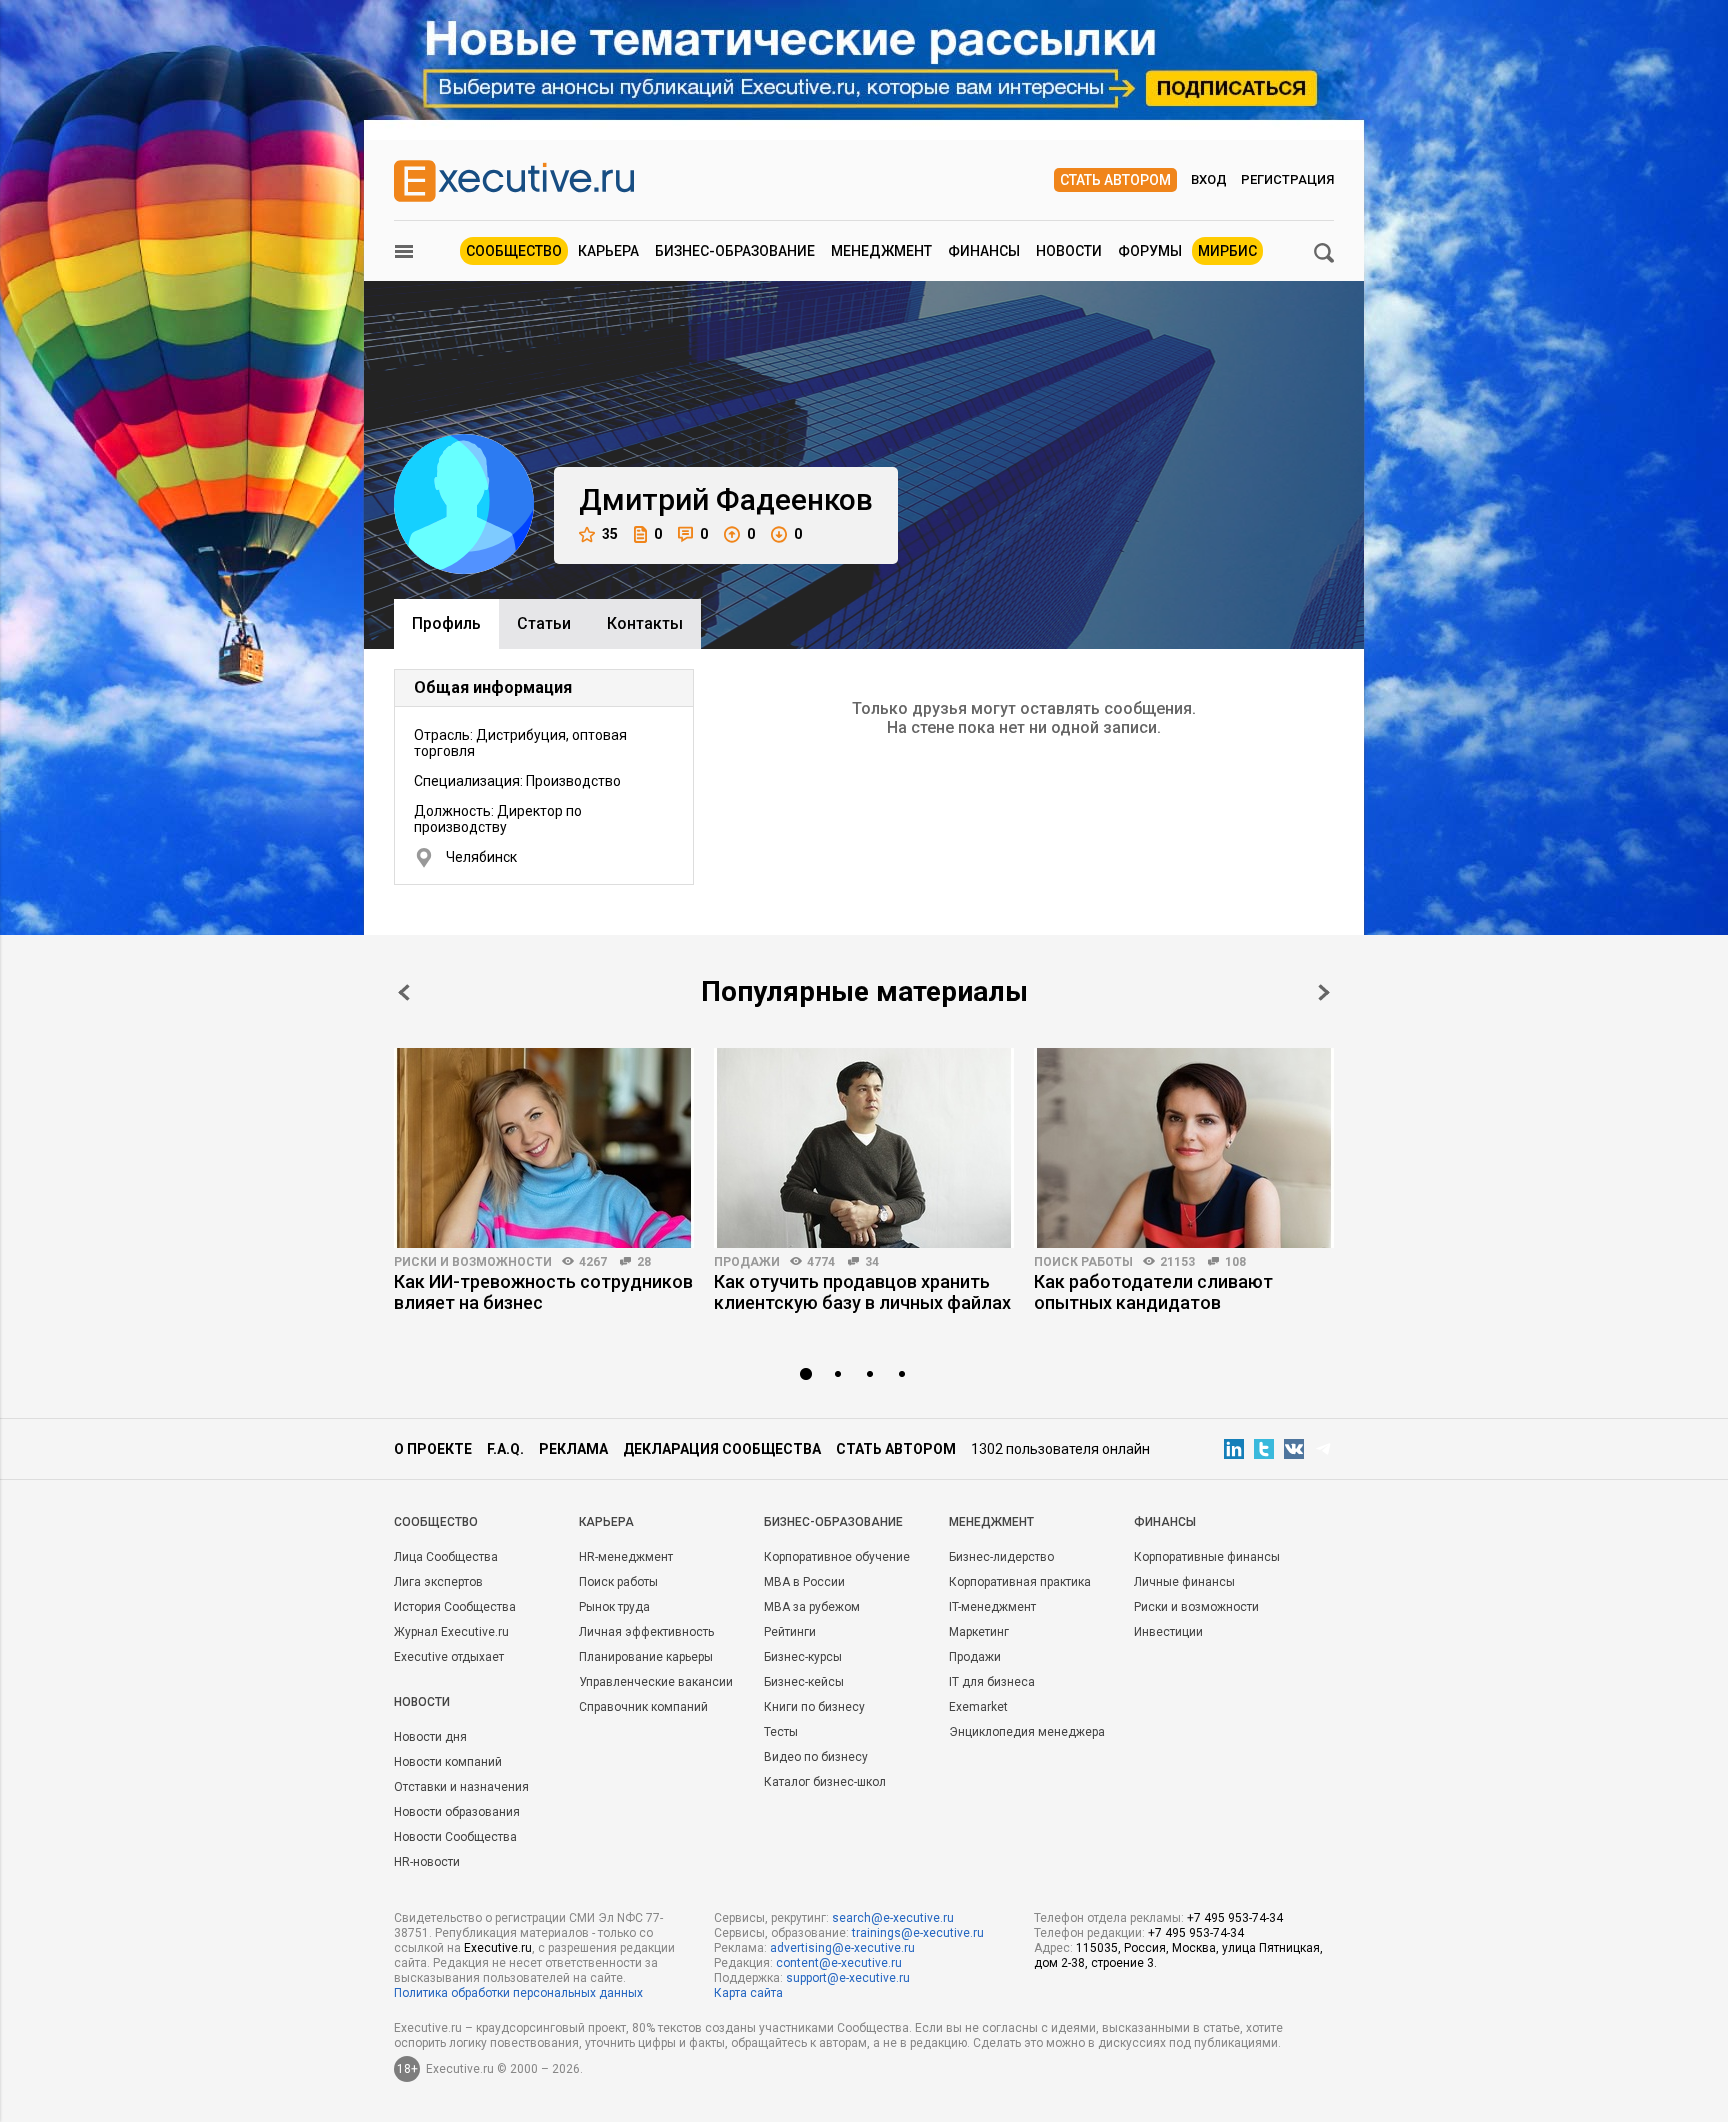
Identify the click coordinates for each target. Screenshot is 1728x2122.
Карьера (608, 251)
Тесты (781, 1732)
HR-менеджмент (626, 1557)
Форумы (1150, 251)
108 (1235, 1262)
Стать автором (1115, 180)
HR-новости (427, 1862)
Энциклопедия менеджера (1027, 1732)
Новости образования (457, 1812)
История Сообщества (455, 1607)
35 (610, 534)
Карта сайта (748, 1993)
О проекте (433, 1449)
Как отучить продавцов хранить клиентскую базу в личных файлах (862, 1292)
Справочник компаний (643, 1707)
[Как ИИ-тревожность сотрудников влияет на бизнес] (544, 1148)
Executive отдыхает (449, 1657)
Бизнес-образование (735, 251)
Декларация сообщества (722, 1449)
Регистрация (1287, 179)
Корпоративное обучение (837, 1557)
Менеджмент (881, 251)
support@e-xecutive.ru (848, 1978)
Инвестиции (1168, 1632)
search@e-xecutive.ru (893, 1918)
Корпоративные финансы (1207, 1557)
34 (872, 1262)
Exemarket (978, 1707)
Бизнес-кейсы (804, 1682)
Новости (1069, 251)
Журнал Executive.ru (451, 1632)
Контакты (645, 623)
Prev (404, 992)
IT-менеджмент (992, 1607)
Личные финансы (1184, 1582)
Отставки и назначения (461, 1787)
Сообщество (514, 251)
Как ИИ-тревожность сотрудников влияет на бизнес (543, 1292)
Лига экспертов (438, 1582)
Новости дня (430, 1737)
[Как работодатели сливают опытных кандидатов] (1184, 1148)
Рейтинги (790, 1632)
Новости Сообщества (455, 1837)
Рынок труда (614, 1607)
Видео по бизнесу (816, 1757)
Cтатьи (544, 623)
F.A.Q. (505, 1449)
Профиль (446, 623)
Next (1324, 992)
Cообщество (436, 1522)
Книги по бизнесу (814, 1707)
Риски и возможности (473, 1262)
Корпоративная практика (1020, 1582)
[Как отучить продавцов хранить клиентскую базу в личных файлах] (864, 1148)
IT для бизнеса (992, 1682)
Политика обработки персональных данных (518, 1993)
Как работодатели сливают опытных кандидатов (1153, 1292)
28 (644, 1262)
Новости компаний (448, 1762)
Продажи (747, 1262)
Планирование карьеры (646, 1657)
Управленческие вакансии (656, 1682)
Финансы (984, 251)
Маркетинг (979, 1632)
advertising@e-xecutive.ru (842, 1948)
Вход (1209, 179)
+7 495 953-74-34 (1235, 1918)
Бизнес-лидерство (1001, 1557)
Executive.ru (498, 1948)
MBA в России (804, 1582)
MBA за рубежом (812, 1607)
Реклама (573, 1449)
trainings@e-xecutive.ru (918, 1933)
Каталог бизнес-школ (825, 1782)
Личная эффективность (646, 1632)
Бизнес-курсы (803, 1657)
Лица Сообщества (446, 1557)
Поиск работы (1083, 1262)
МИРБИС (1227, 251)
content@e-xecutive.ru (839, 1963)
